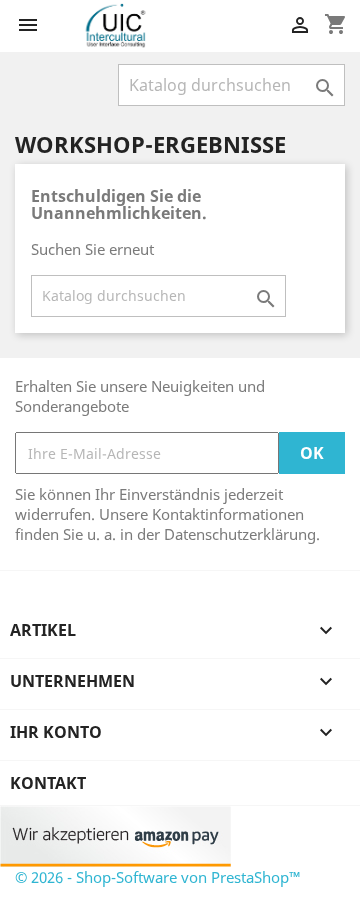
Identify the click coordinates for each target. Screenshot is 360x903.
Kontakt (48, 783)
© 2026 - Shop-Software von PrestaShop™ (158, 877)
